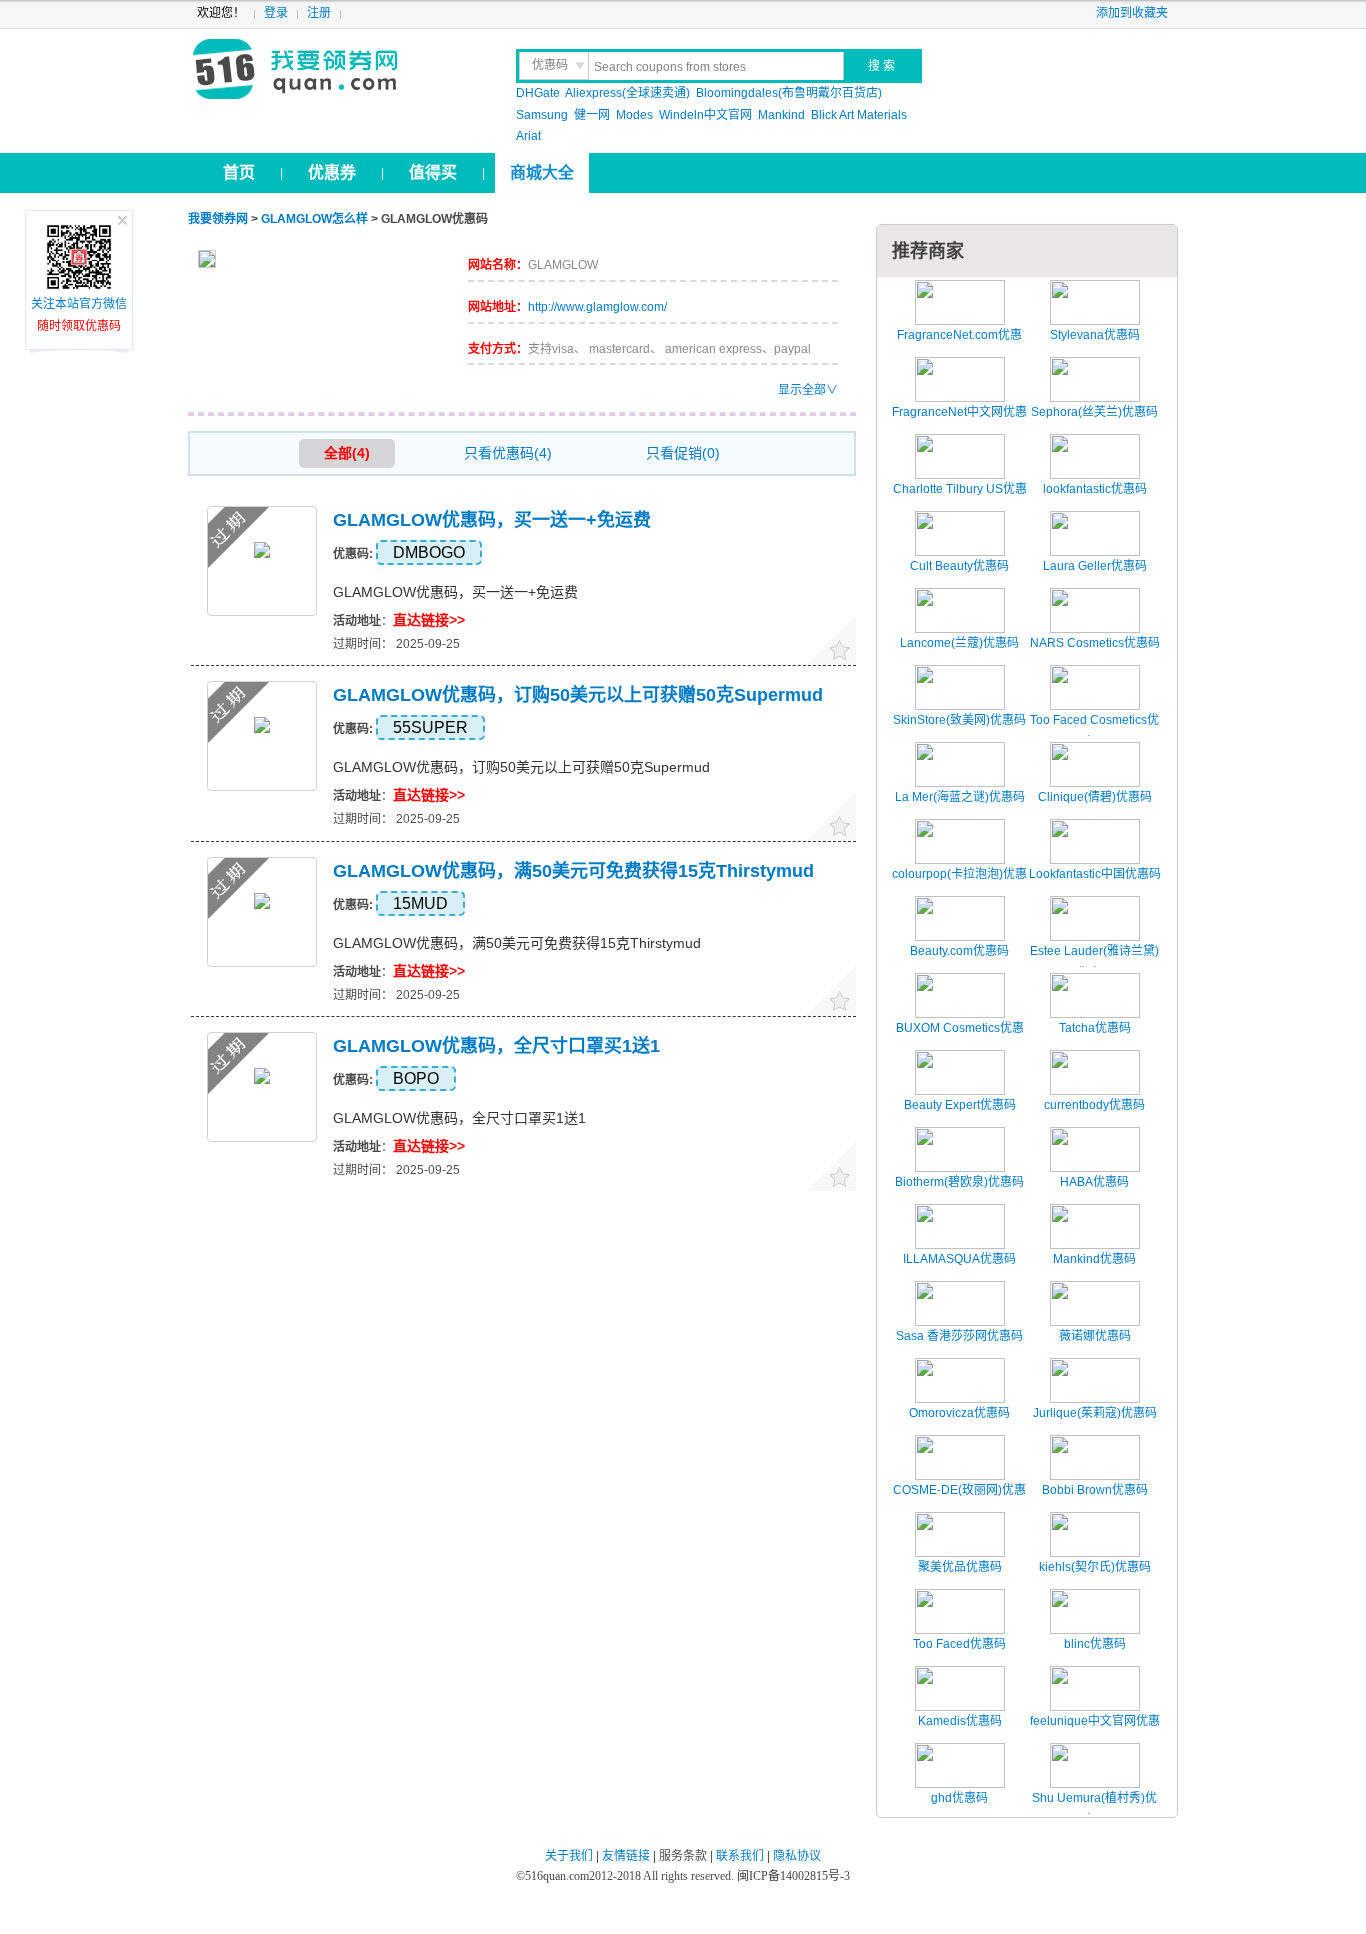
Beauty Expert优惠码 (960, 1105)
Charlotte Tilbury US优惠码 (960, 500)
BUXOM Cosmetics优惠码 (960, 1039)
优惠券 (332, 172)
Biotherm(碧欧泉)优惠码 (959, 1182)
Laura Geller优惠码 (1095, 566)
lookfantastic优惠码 (1095, 489)
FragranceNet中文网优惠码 (959, 423)
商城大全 (542, 172)
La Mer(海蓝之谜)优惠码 (960, 797)
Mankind (781, 115)
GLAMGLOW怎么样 (314, 219)
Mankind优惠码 (1094, 1259)
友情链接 (626, 1856)
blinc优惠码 (1095, 1644)
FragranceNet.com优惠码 (959, 346)
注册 (319, 13)
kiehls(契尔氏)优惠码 (1095, 1567)
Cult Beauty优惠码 (959, 566)
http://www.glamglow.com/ (597, 307)
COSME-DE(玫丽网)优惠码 (959, 1501)
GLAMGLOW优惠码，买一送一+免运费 (492, 520)
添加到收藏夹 (1132, 13)
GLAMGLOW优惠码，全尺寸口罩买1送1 (496, 1046)
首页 (239, 172)
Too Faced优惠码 (959, 1644)
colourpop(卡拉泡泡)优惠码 (959, 885)
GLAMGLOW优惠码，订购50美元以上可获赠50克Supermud (578, 695)
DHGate (538, 93)
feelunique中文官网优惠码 (1095, 1732)
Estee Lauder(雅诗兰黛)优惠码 (1094, 962)
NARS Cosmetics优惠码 (1095, 643)
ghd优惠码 (959, 1798)
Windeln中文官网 (705, 115)
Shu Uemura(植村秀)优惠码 (1094, 1809)
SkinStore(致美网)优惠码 (959, 720)
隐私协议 (797, 1856)
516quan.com (557, 1876)
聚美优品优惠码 (960, 1567)
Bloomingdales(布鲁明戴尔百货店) (789, 93)
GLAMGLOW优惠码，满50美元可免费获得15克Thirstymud (573, 871)
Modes (634, 115)
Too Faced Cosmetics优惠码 (1094, 731)
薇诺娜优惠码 (1095, 1336)
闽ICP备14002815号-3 (792, 1876)
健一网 (592, 115)
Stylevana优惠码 (1095, 335)
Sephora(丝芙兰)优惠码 (1094, 412)
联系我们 (740, 1856)
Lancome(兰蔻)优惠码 (959, 643)
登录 (276, 13)
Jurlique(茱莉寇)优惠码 (1095, 1413)
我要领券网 (339, 70)
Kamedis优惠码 (960, 1721)
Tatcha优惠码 (1095, 1028)
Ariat (528, 136)
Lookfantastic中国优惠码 (1095, 874)
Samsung (542, 115)
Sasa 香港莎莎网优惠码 (959, 1336)
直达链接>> (429, 620)
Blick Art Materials (859, 115)
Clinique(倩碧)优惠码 (1095, 797)
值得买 (433, 172)
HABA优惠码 (1094, 1182)
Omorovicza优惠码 (959, 1413)
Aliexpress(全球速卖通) (627, 93)
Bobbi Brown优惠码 (1095, 1490)
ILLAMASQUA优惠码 (959, 1259)
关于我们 (569, 1856)
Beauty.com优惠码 (959, 951)
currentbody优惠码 (1094, 1105)
